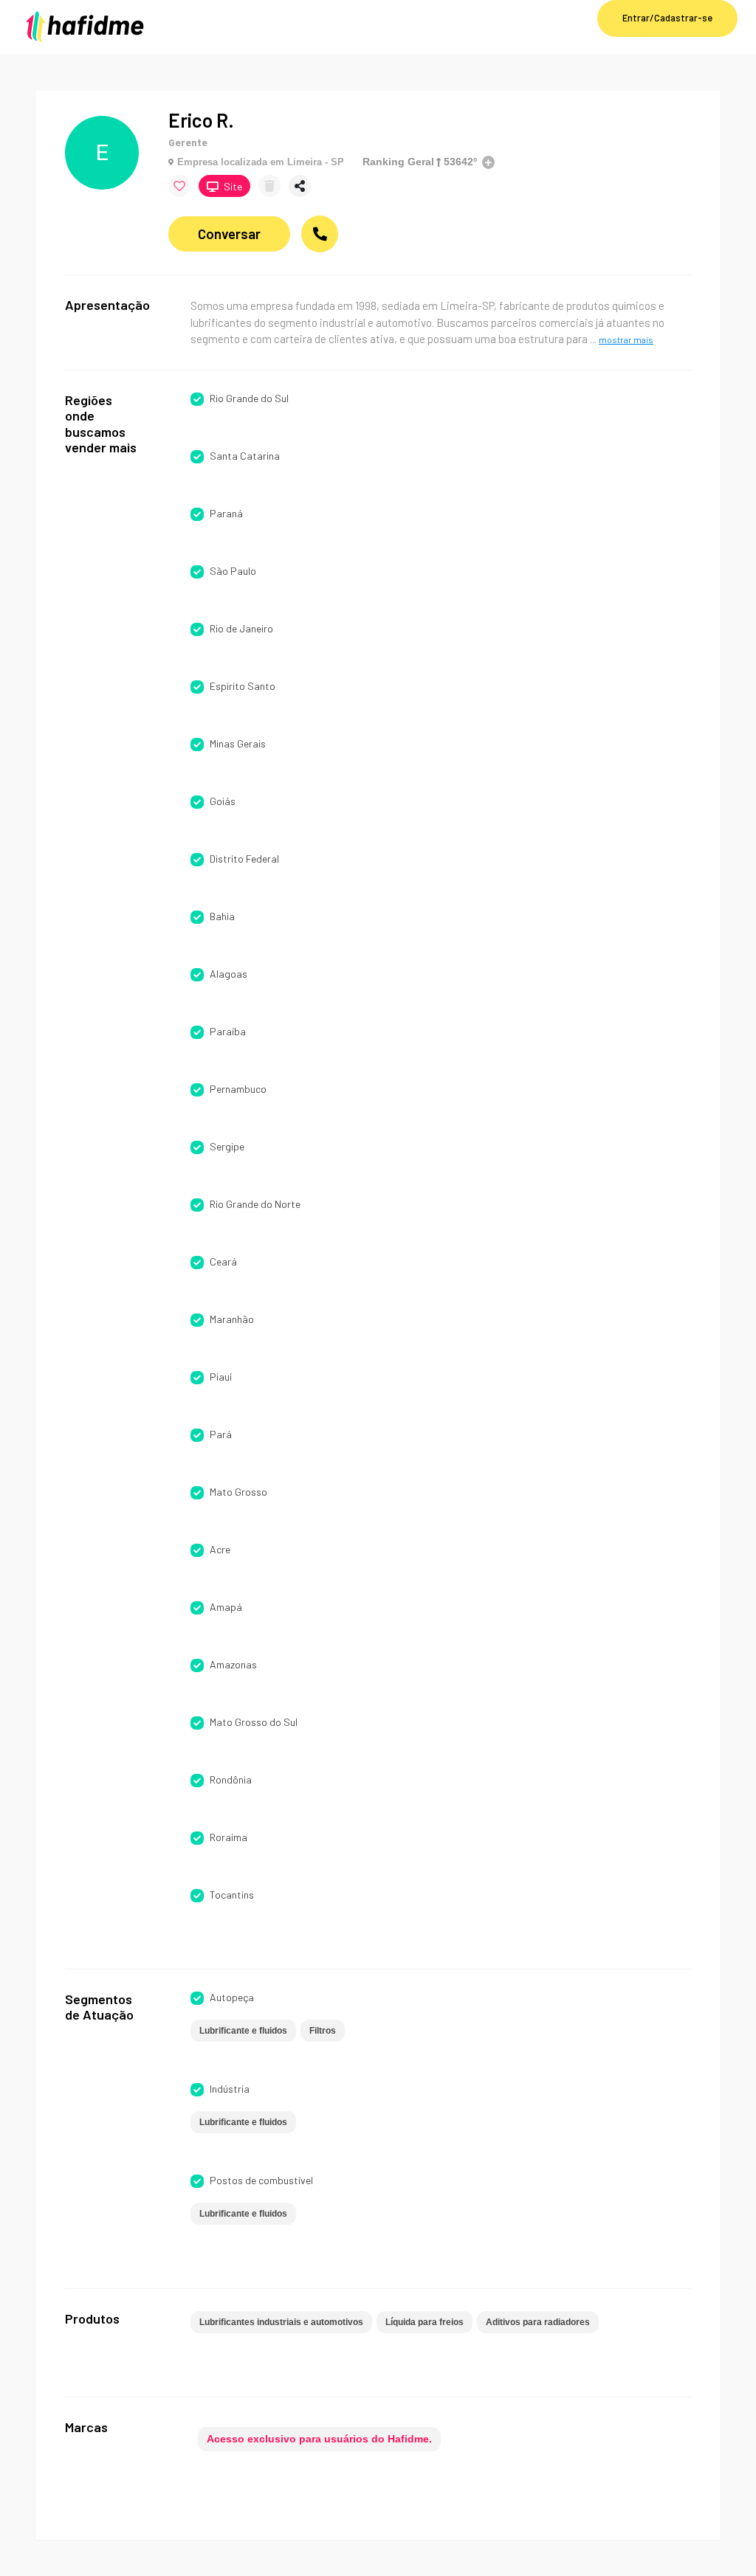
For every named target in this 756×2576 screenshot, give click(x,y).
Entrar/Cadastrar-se (667, 18)
